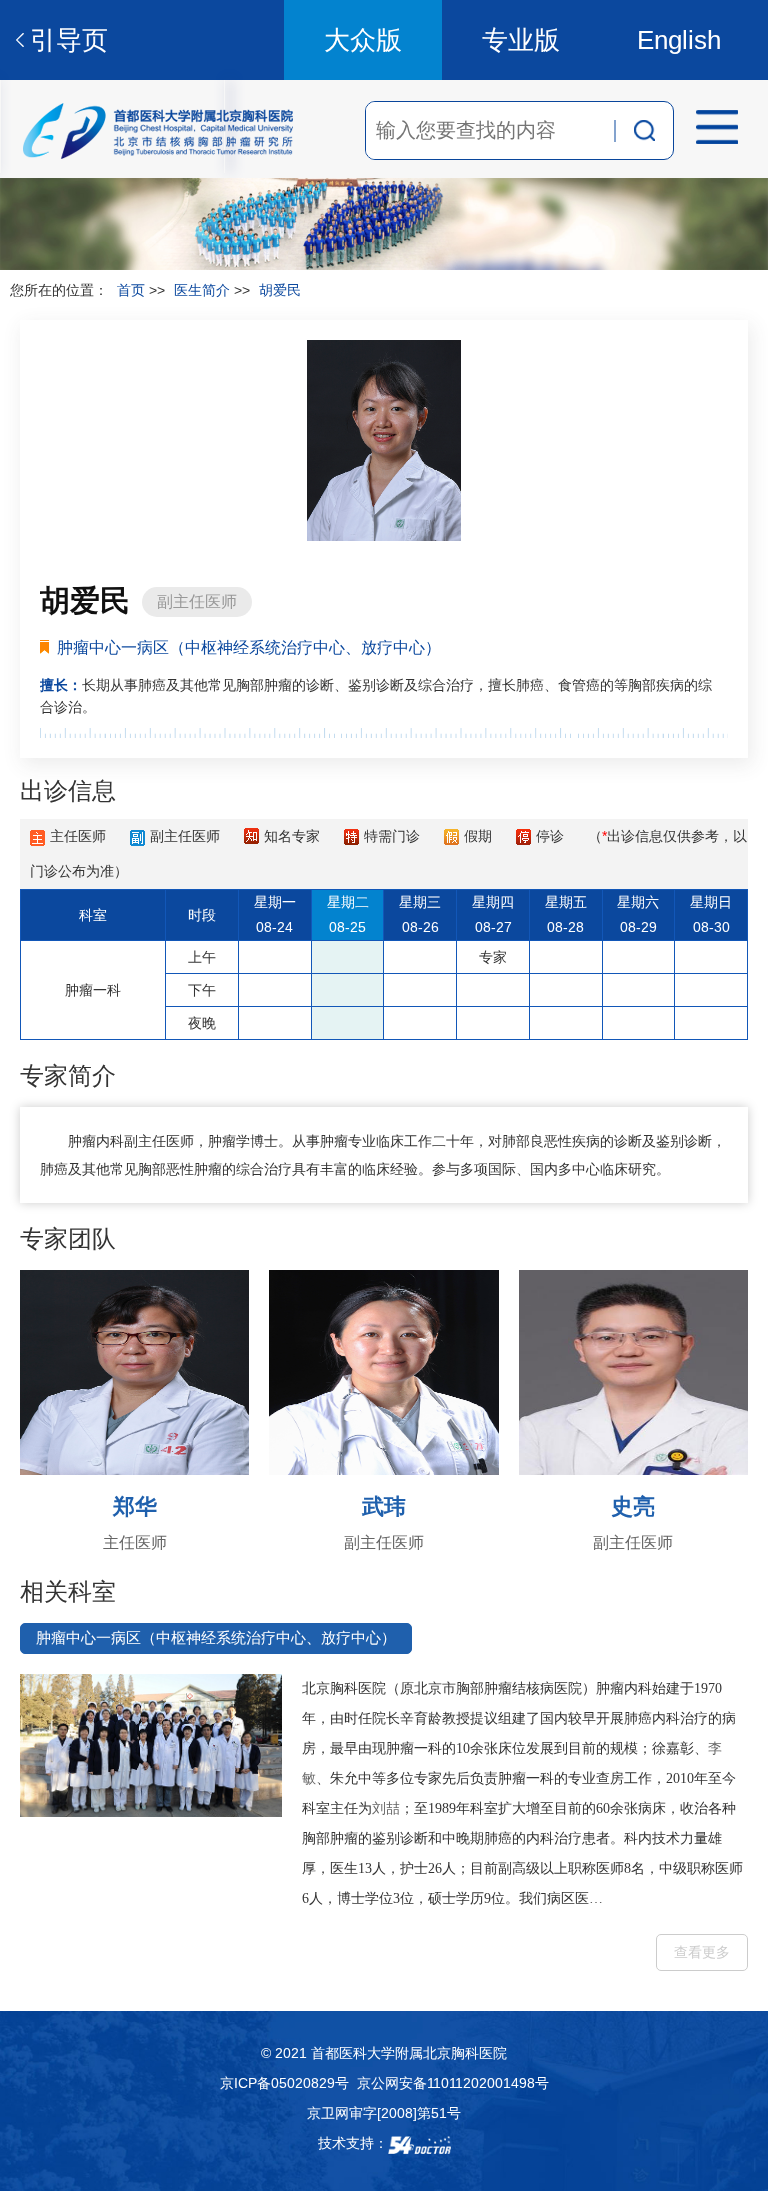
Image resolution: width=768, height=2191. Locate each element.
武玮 (384, 1506)
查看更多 (702, 1952)
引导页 (69, 40)
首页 (131, 290)
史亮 (633, 1506)
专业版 (521, 40)
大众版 (363, 40)
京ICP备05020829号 (284, 2083)
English (679, 40)
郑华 (135, 1506)
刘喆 (386, 1808)
